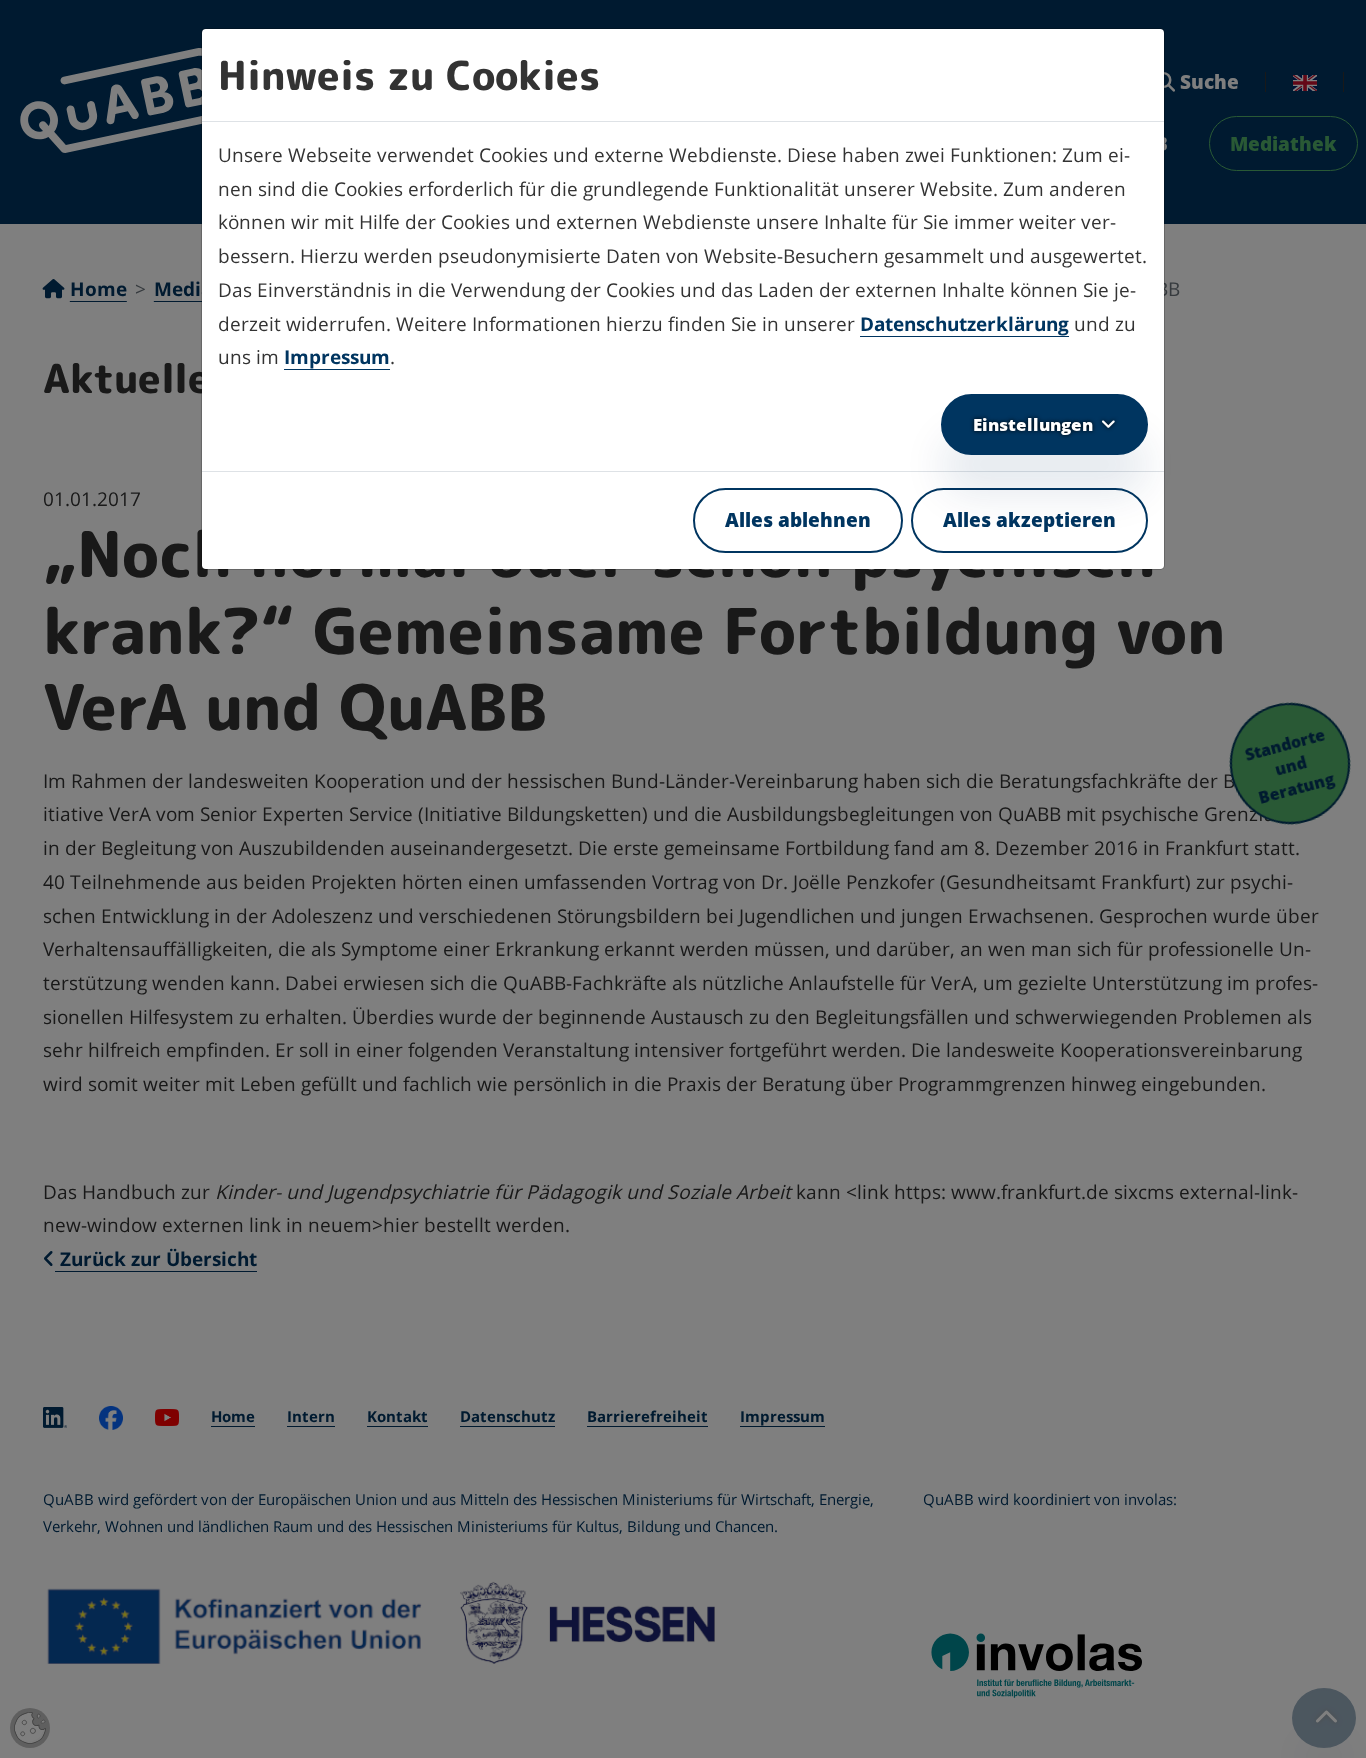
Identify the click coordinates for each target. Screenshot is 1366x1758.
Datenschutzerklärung (964, 323)
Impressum (337, 356)
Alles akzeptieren (1029, 519)
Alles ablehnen (798, 519)
